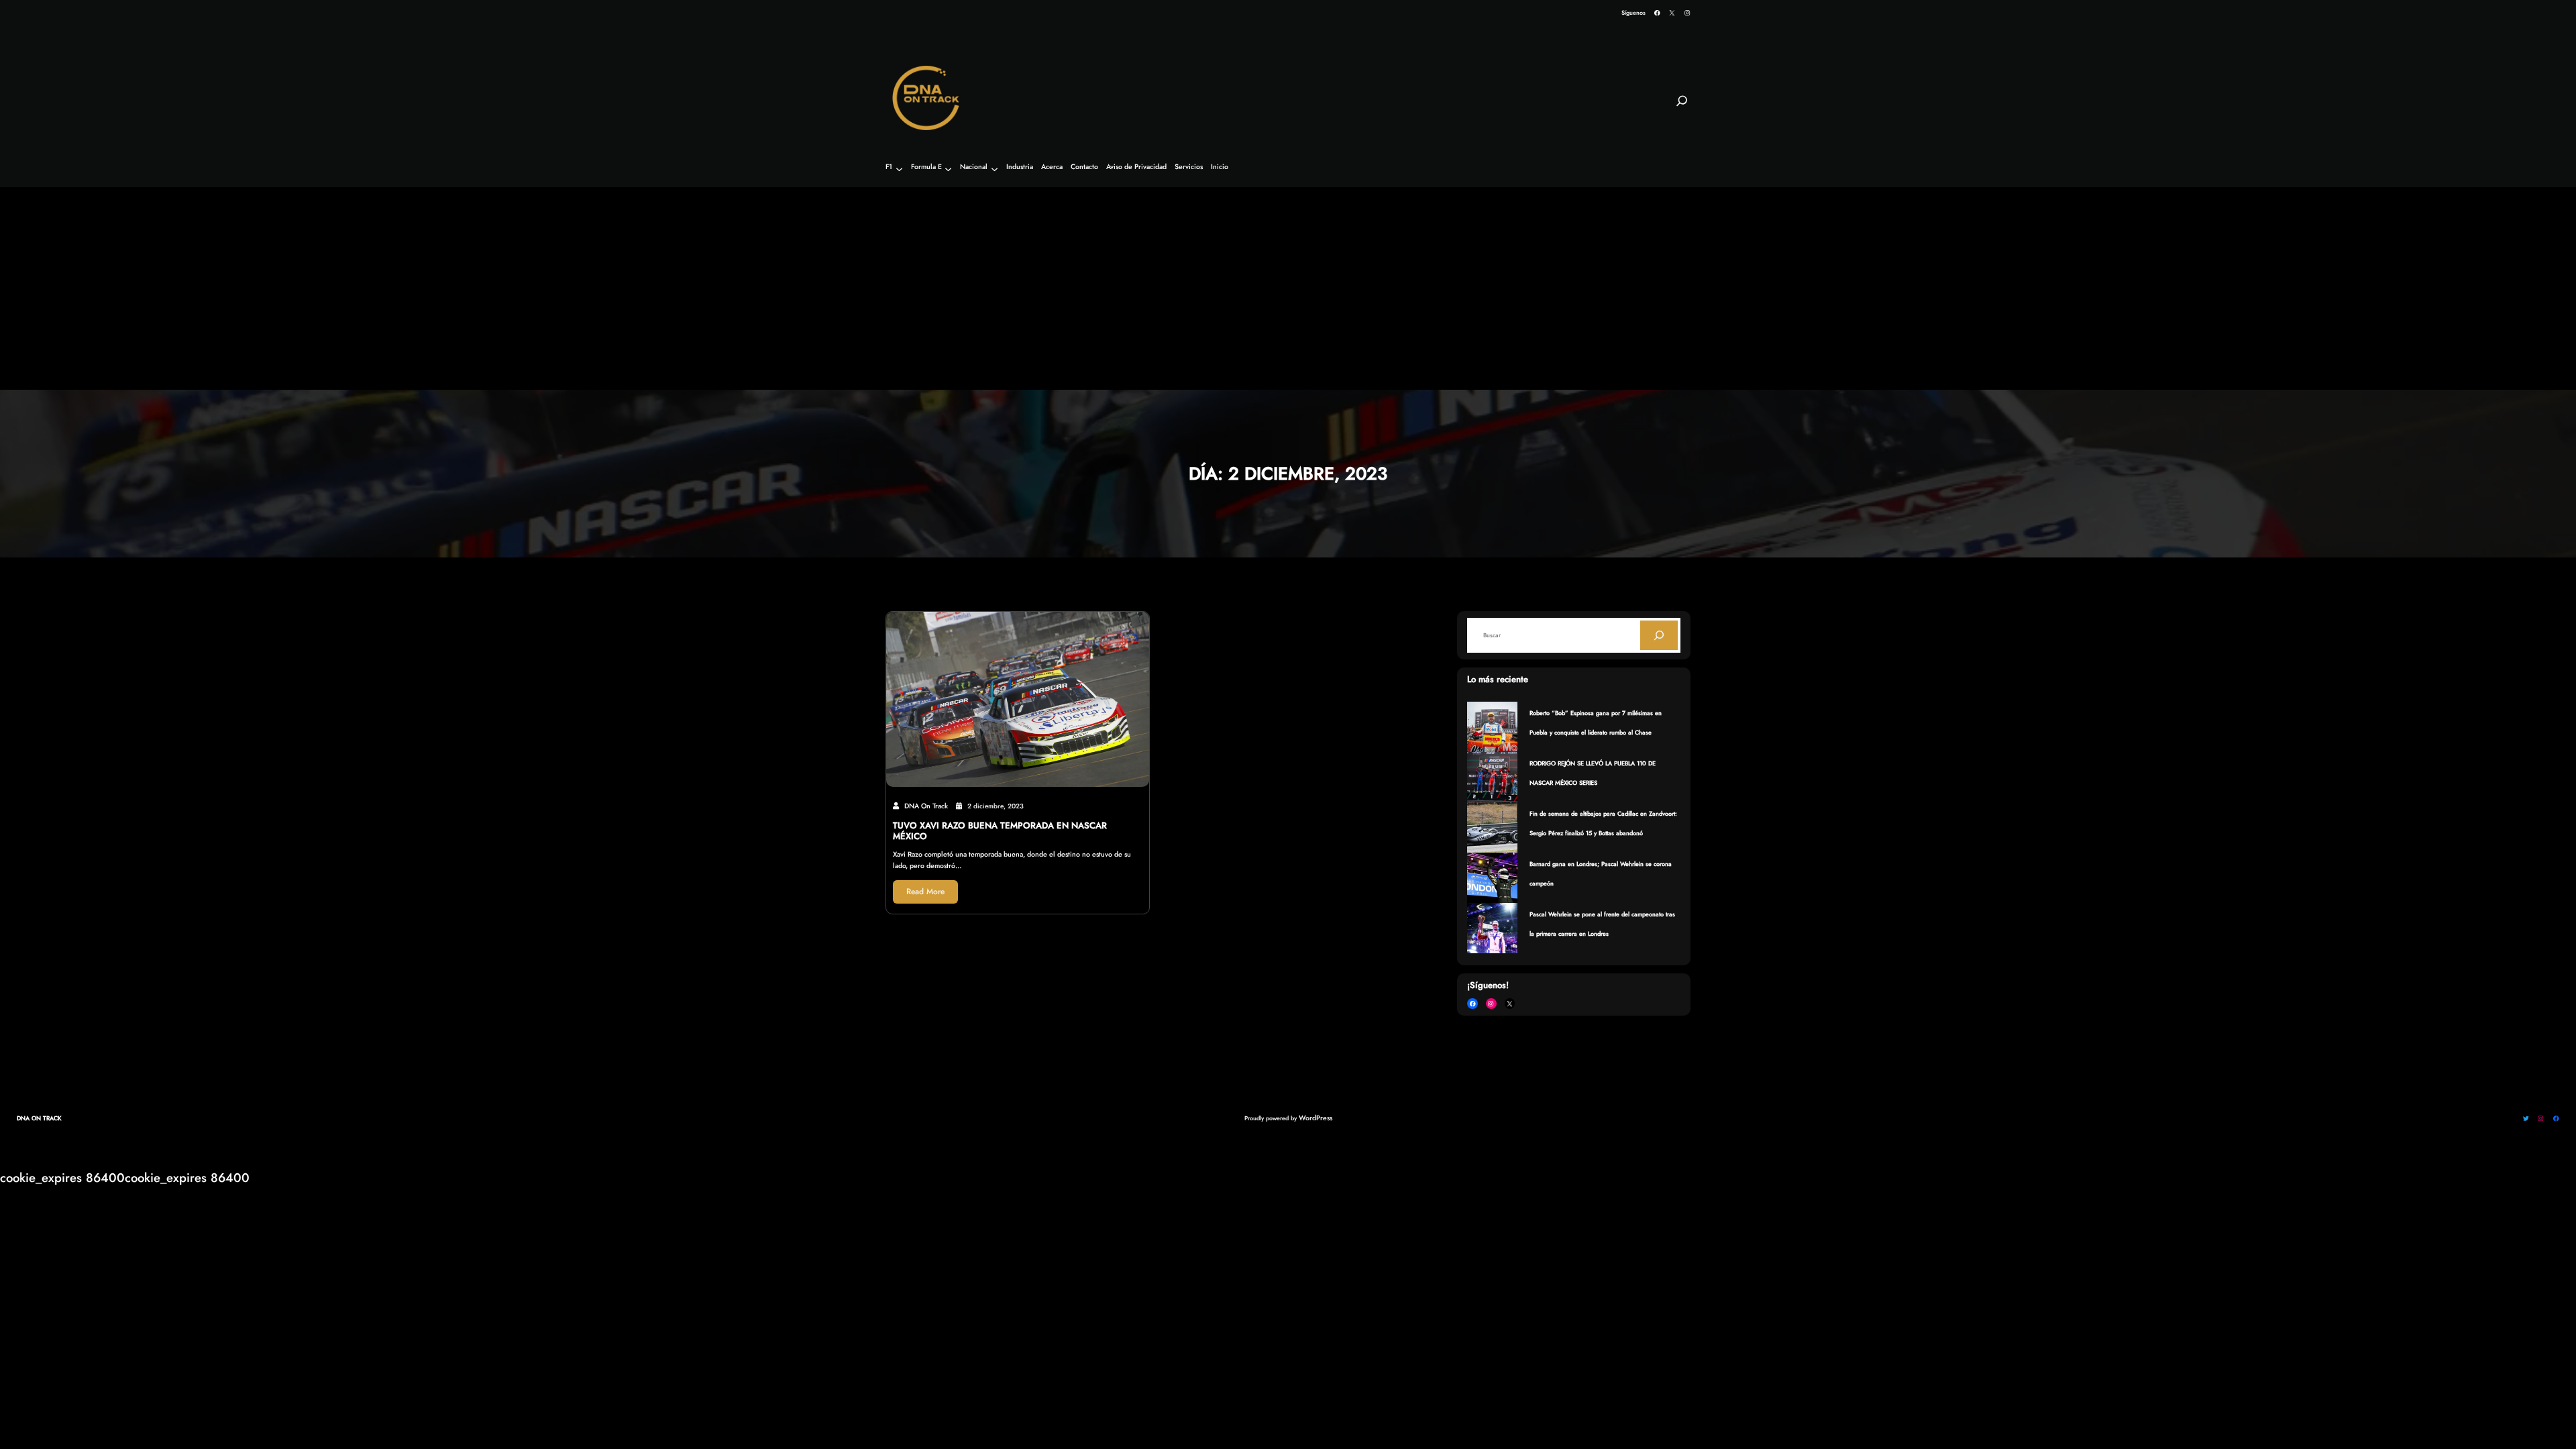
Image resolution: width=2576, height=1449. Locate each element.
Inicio (1220, 167)
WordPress (1316, 1118)
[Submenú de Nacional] (995, 169)
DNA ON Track (39, 1118)
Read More (925, 892)
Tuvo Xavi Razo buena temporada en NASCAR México (1000, 831)
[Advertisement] (1288, 289)
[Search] (1659, 635)
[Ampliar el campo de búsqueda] (1682, 107)
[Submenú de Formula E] (948, 169)
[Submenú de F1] (899, 169)
